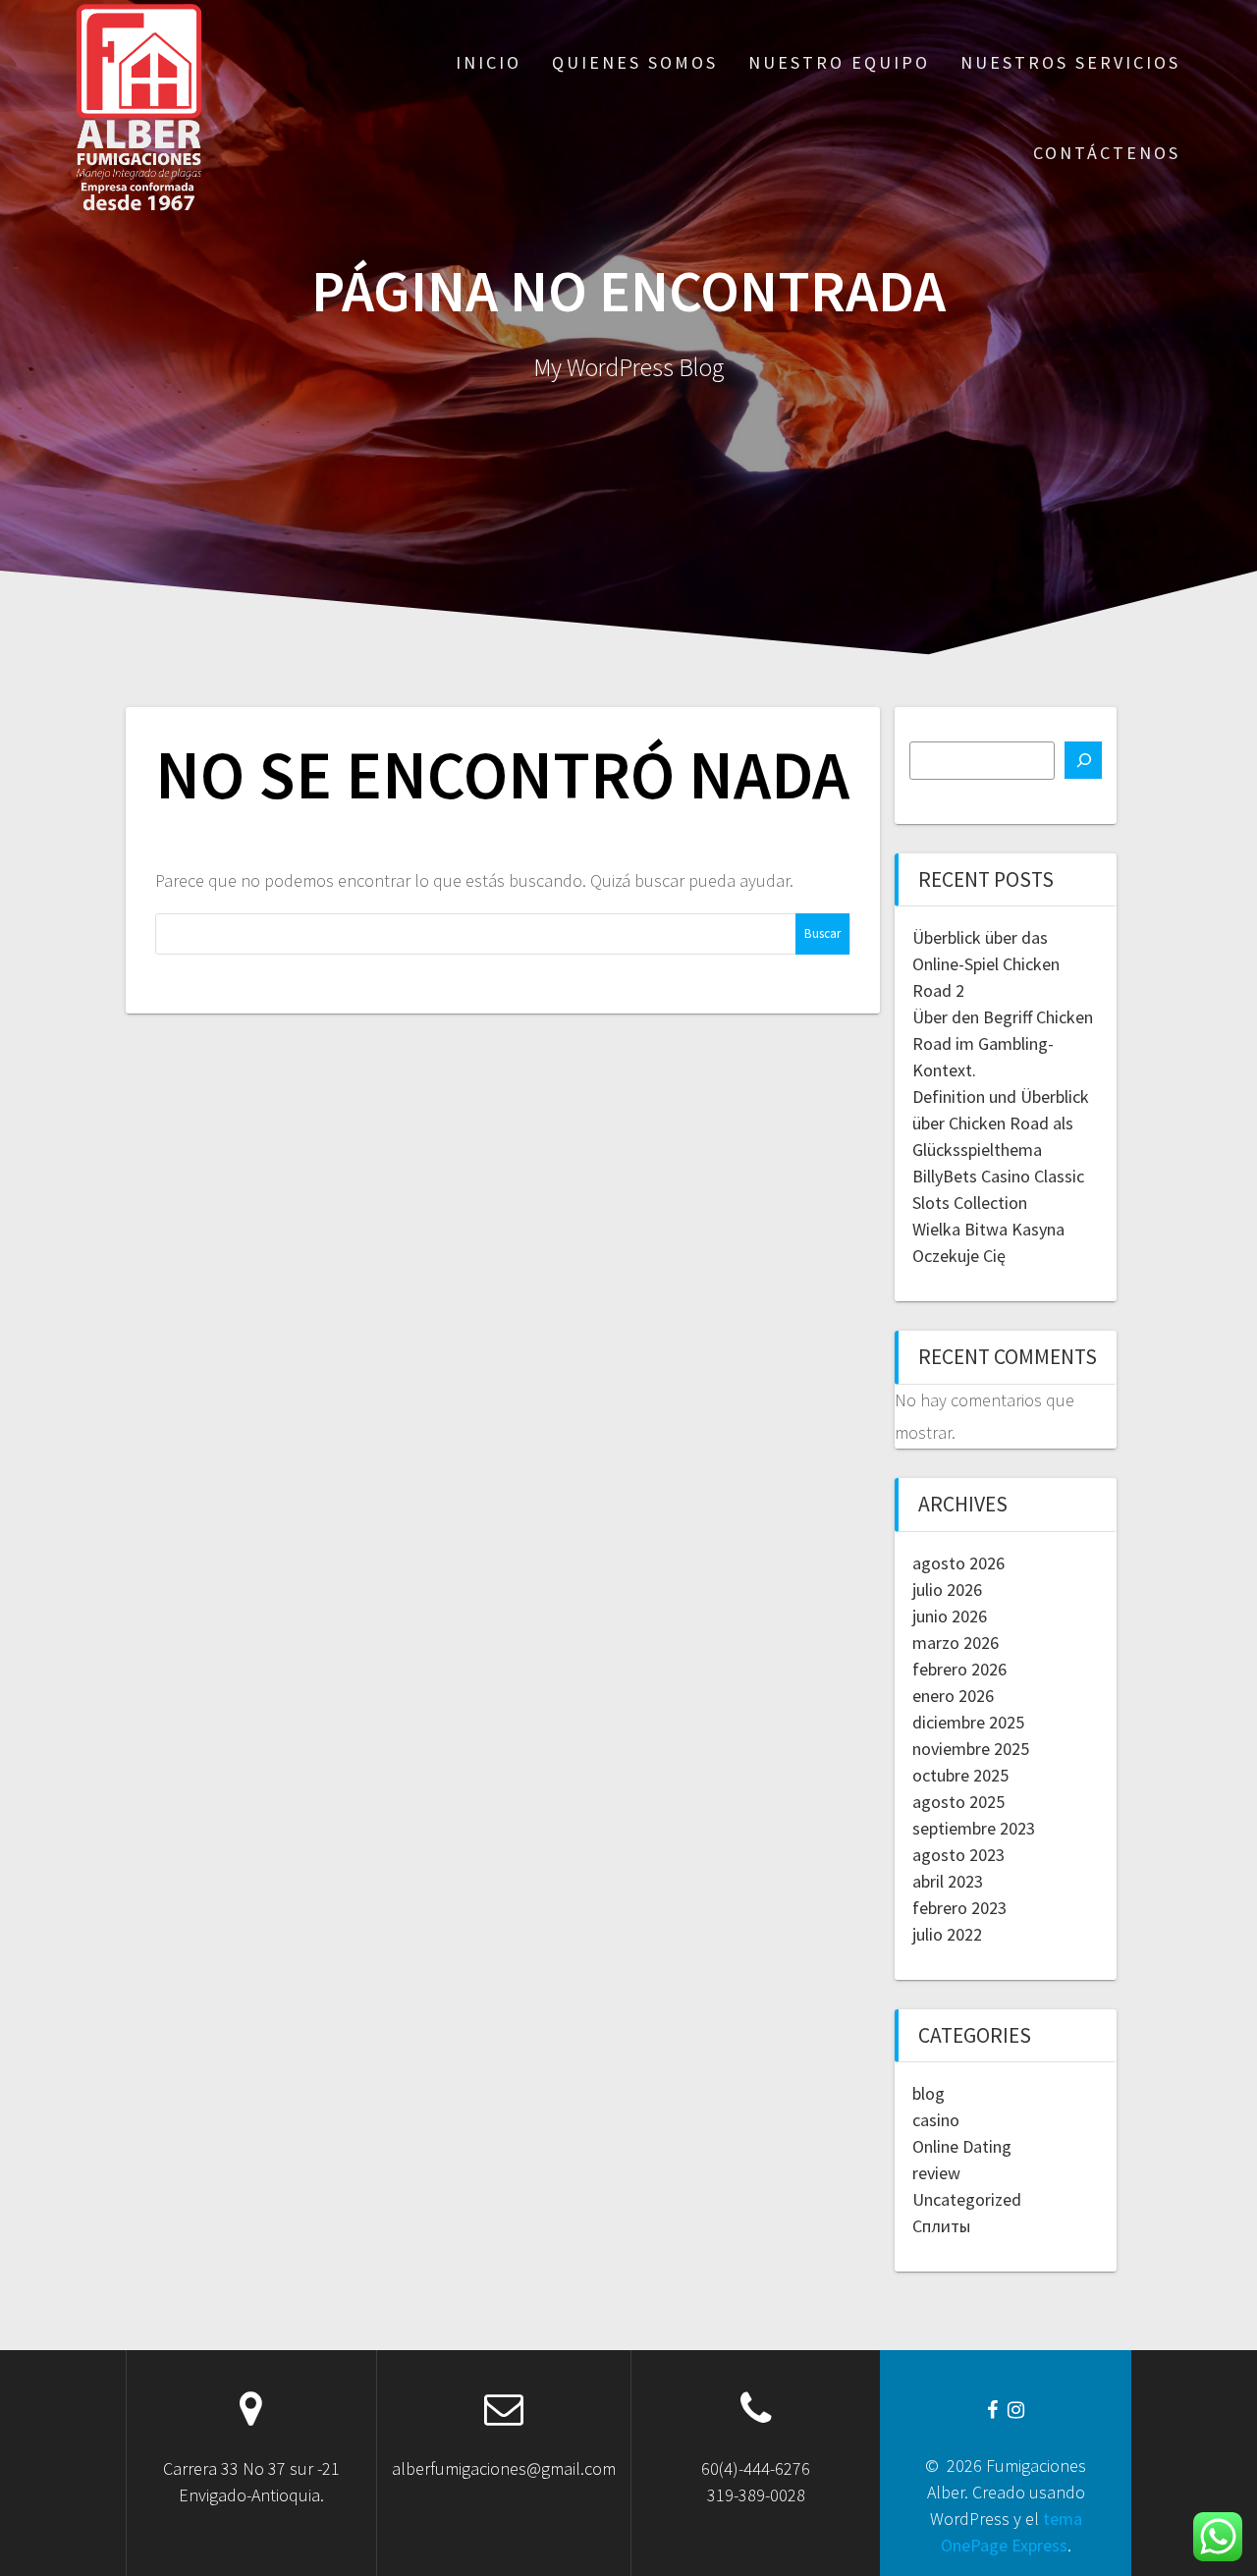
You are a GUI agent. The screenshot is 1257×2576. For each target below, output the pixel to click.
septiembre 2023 (974, 1828)
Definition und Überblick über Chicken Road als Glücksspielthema (1001, 1123)
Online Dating (962, 2146)
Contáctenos (1107, 153)
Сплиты (941, 2226)
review (936, 2173)
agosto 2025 (958, 1802)
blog (929, 2093)
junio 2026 (950, 1616)
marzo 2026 (956, 1643)
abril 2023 (948, 1881)
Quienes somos (635, 62)
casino (936, 2120)
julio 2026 (947, 1589)
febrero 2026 (959, 1669)
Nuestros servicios (1070, 62)
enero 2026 (953, 1696)
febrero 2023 (959, 1908)
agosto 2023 (958, 1855)
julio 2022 (947, 1934)
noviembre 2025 (971, 1749)
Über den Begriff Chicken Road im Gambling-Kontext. (1003, 1043)
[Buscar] (1083, 760)
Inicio (489, 62)
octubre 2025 (960, 1775)
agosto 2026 (958, 1563)
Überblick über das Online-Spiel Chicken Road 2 (986, 964)
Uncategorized (967, 2199)
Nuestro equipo (839, 62)
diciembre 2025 (968, 1722)
